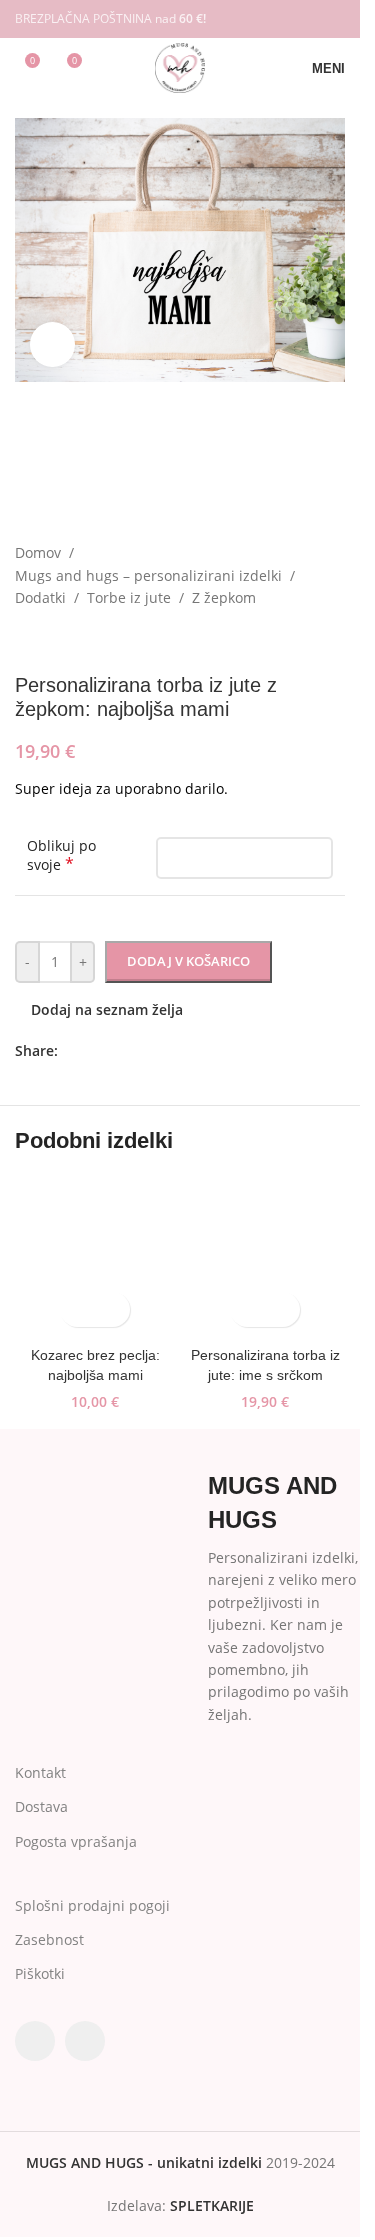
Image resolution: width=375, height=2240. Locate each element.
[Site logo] (179, 66)
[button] (247, 1309)
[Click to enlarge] (52, 344)
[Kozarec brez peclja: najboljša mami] (95, 1257)
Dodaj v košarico (188, 961)
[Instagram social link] (332, 19)
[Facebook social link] (306, 19)
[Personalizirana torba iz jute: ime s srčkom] (265, 1257)
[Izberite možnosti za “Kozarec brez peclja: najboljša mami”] (77, 1309)
